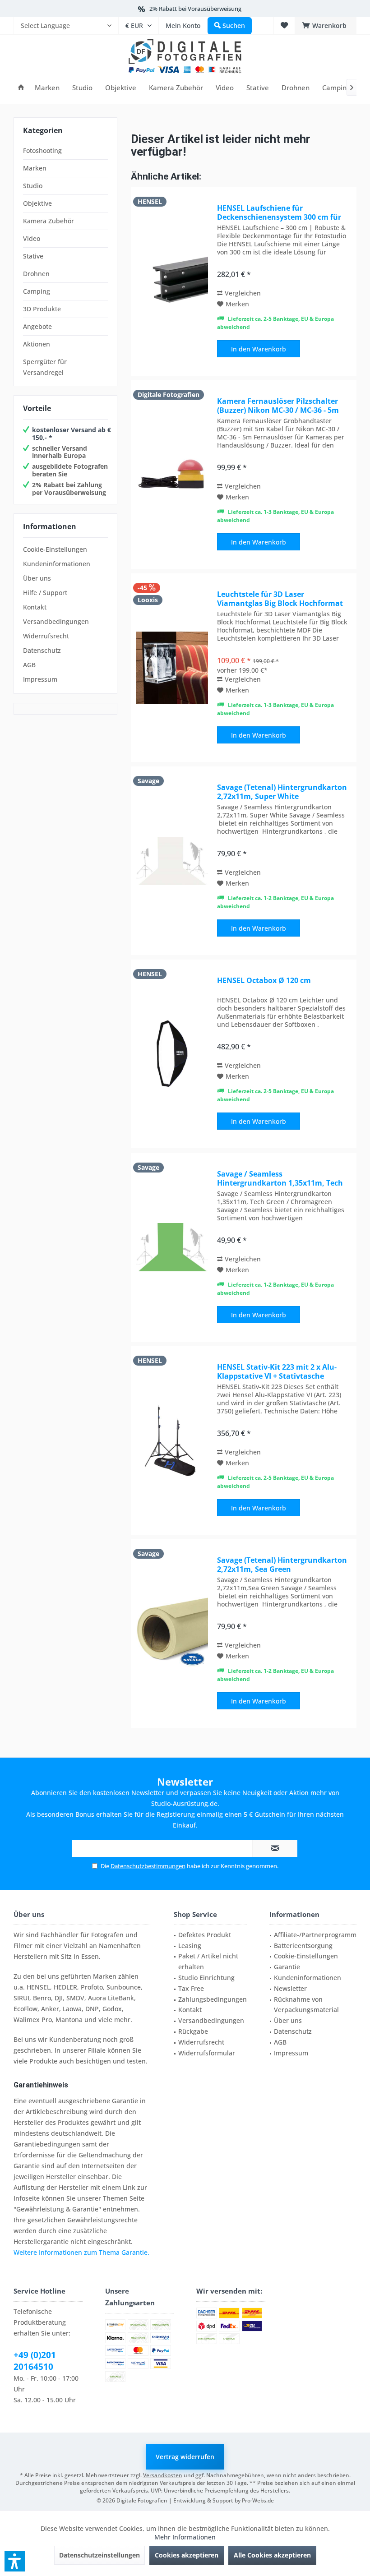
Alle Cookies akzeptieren (272, 2555)
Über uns (37, 578)
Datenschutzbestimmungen (148, 1866)
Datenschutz (42, 650)
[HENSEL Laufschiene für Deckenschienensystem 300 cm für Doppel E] (172, 282)
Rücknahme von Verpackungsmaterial (306, 2005)
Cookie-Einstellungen (55, 549)
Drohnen (36, 274)
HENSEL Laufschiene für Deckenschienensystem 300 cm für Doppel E (279, 212)
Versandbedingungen (56, 621)
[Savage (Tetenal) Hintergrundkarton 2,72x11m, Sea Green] (172, 1634)
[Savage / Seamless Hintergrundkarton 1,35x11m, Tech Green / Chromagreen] (172, 1247)
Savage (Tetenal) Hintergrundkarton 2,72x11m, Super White (282, 792)
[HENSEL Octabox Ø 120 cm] (172, 1054)
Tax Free (191, 1988)
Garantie (287, 1967)
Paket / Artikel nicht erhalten (208, 1961)
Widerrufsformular (207, 2053)
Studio (33, 186)
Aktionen (37, 344)
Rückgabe (193, 2031)
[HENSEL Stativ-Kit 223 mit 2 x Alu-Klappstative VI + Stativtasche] (172, 1440)
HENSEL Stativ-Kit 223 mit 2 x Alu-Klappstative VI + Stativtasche (277, 1371)
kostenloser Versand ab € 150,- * (72, 434)
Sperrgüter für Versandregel (45, 367)
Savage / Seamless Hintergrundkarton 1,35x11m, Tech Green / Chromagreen (280, 1178)
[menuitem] (66, 26)
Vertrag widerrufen (185, 2457)
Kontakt (35, 607)
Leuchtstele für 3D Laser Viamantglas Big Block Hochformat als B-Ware (280, 599)
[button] (15, 2561)
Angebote (37, 326)
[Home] (21, 88)
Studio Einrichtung (206, 1978)
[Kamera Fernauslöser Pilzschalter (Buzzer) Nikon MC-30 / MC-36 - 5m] (172, 475)
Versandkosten (163, 2475)
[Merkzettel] (284, 25)
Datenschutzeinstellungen (99, 2555)
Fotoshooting (42, 150)
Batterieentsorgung (303, 1946)
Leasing (190, 1946)
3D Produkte (42, 309)
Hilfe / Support (45, 593)
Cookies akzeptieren (187, 2555)
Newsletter (290, 1988)
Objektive (37, 203)
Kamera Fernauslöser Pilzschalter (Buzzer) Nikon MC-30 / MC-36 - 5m (278, 406)
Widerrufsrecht (46, 636)
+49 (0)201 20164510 (35, 2361)
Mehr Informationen (185, 2537)
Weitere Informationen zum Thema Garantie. (81, 2252)
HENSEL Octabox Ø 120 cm (264, 981)
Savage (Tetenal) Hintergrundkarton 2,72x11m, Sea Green (282, 1565)
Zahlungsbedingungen (213, 1999)
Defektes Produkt (205, 1935)
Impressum (40, 679)
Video (32, 238)
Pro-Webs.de (258, 2500)
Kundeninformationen (57, 564)
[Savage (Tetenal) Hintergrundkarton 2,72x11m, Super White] (172, 861)
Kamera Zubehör (49, 221)
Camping (37, 291)
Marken (35, 168)
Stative (33, 256)
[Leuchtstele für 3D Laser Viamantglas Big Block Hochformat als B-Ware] (172, 668)
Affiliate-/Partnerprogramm (315, 1935)
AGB (29, 665)
